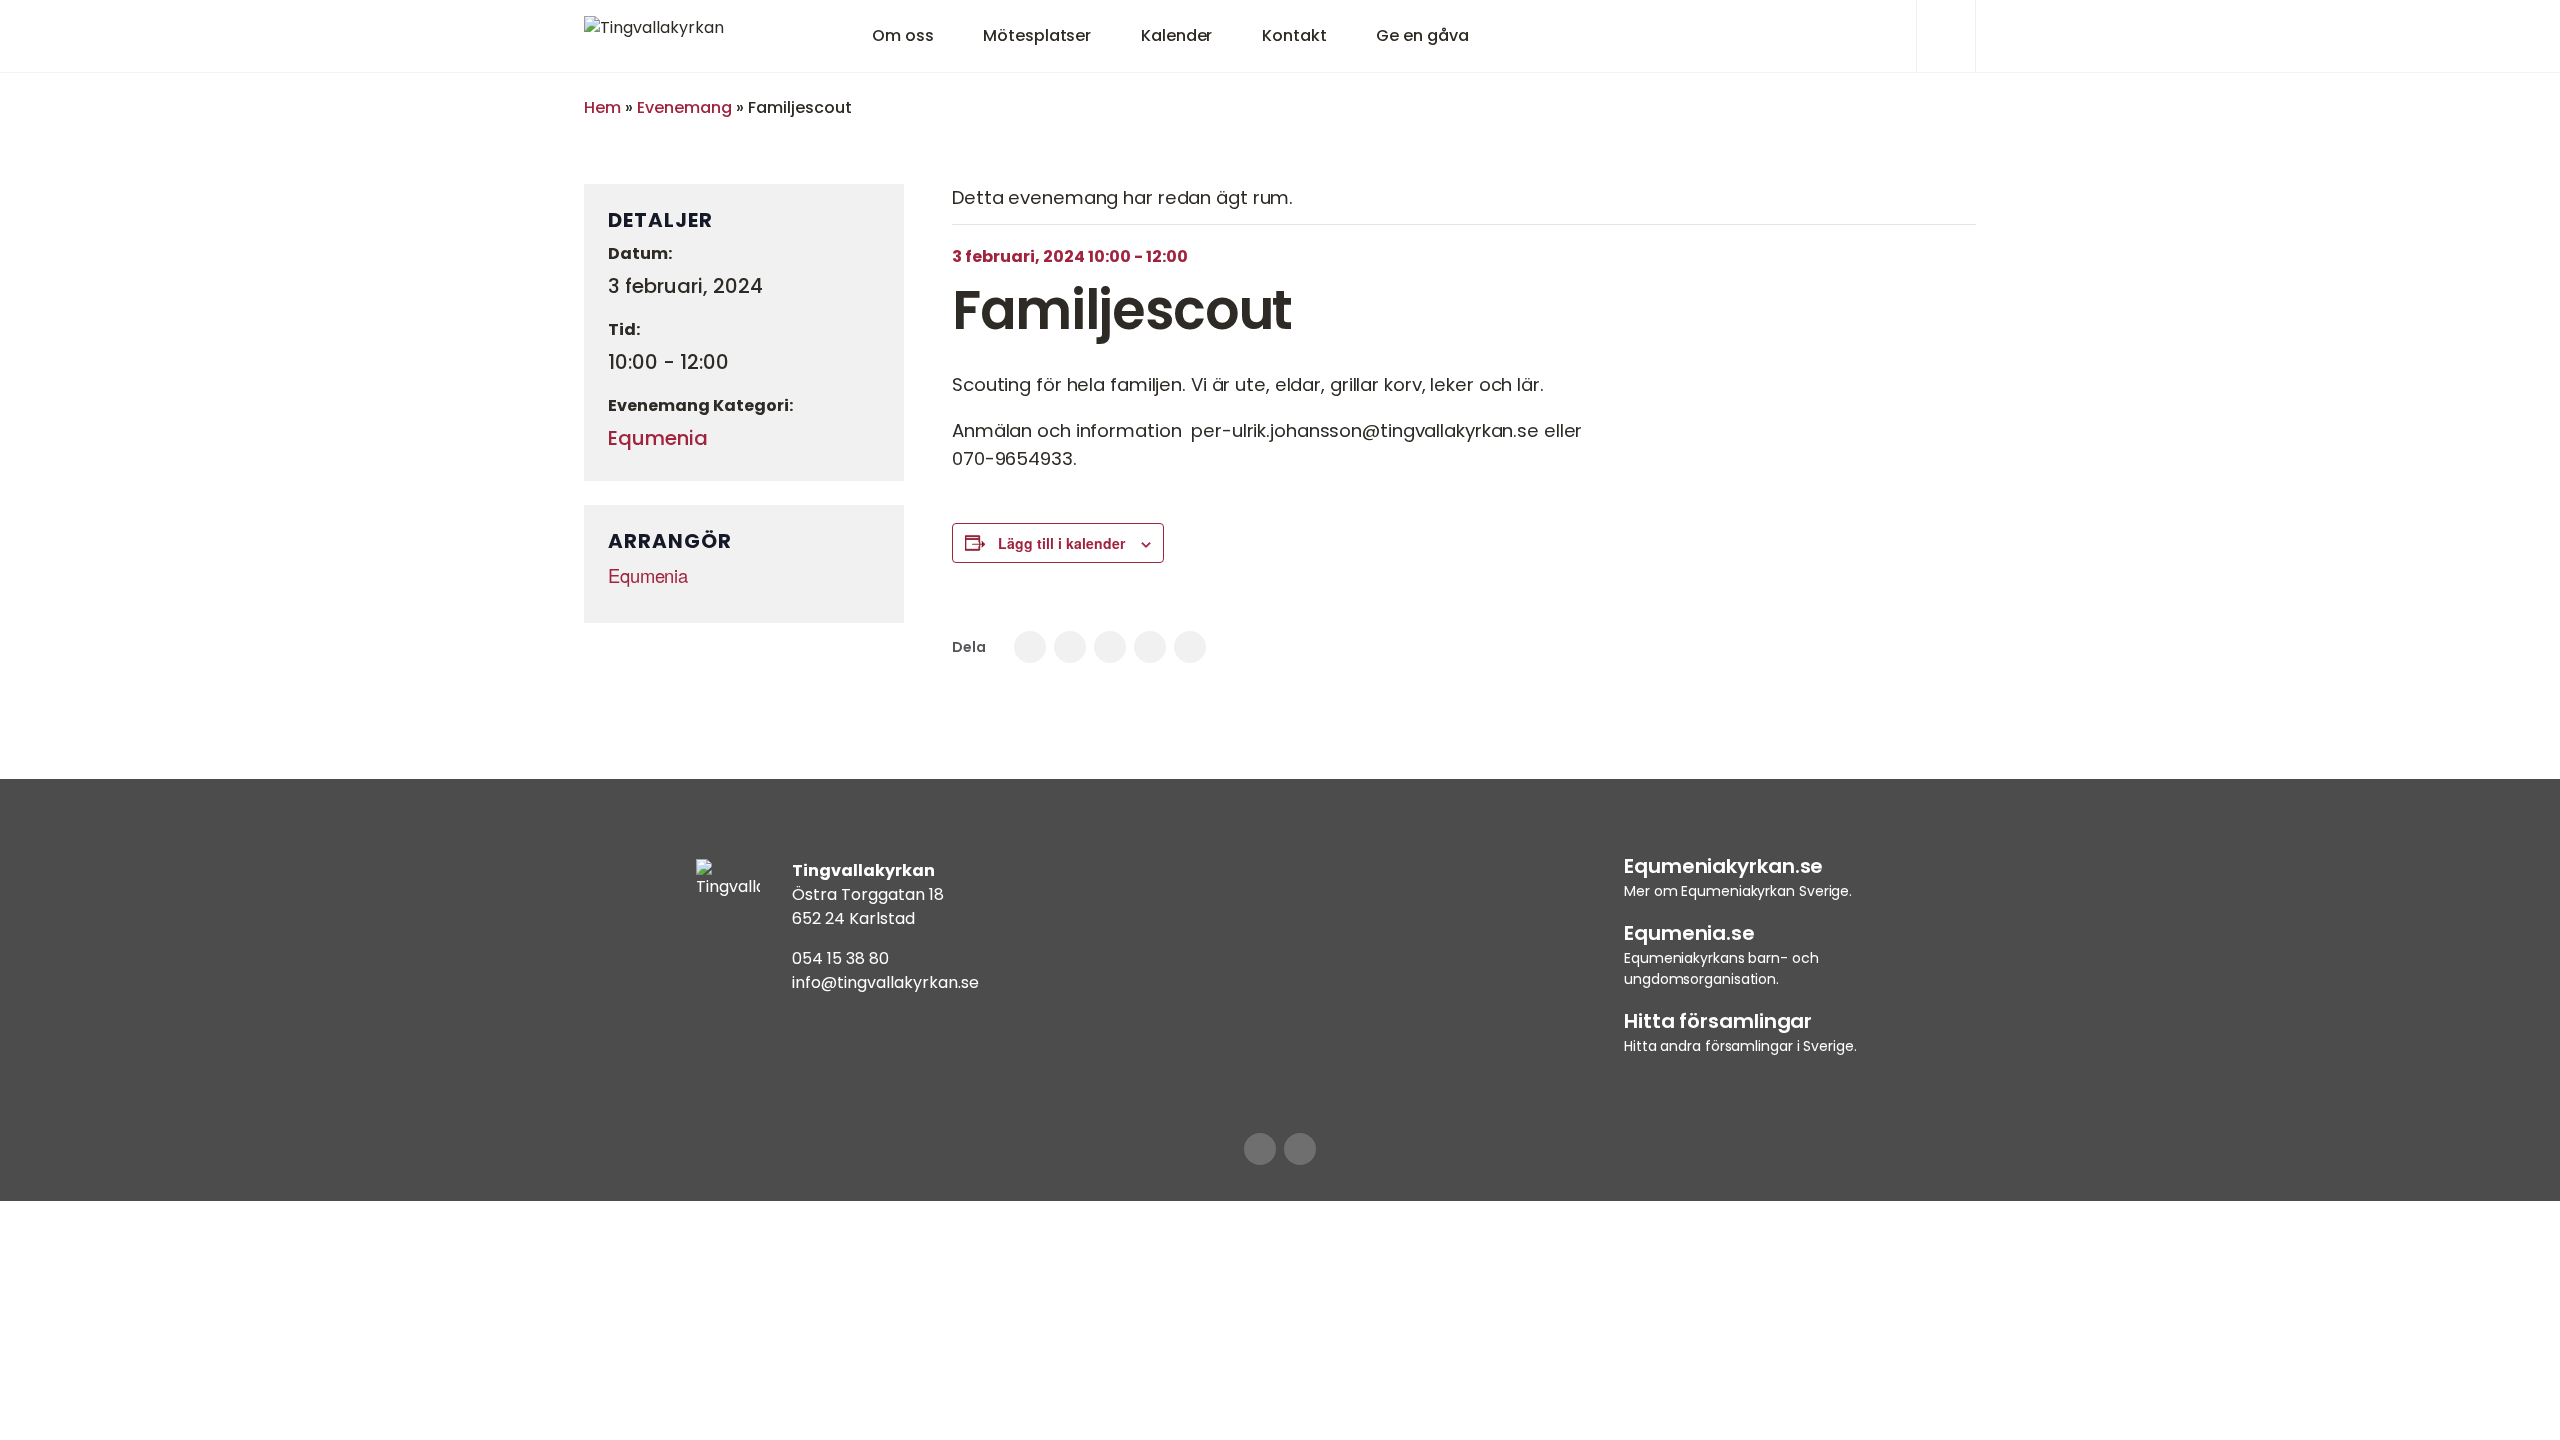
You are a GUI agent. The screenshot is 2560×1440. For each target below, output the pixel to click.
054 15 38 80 (840, 958)
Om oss (902, 35)
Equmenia (658, 438)
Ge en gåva (1422, 35)
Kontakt (1294, 35)
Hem (602, 107)
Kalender (1176, 35)
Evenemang (684, 107)
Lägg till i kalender (1061, 543)
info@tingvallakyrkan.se (885, 982)
